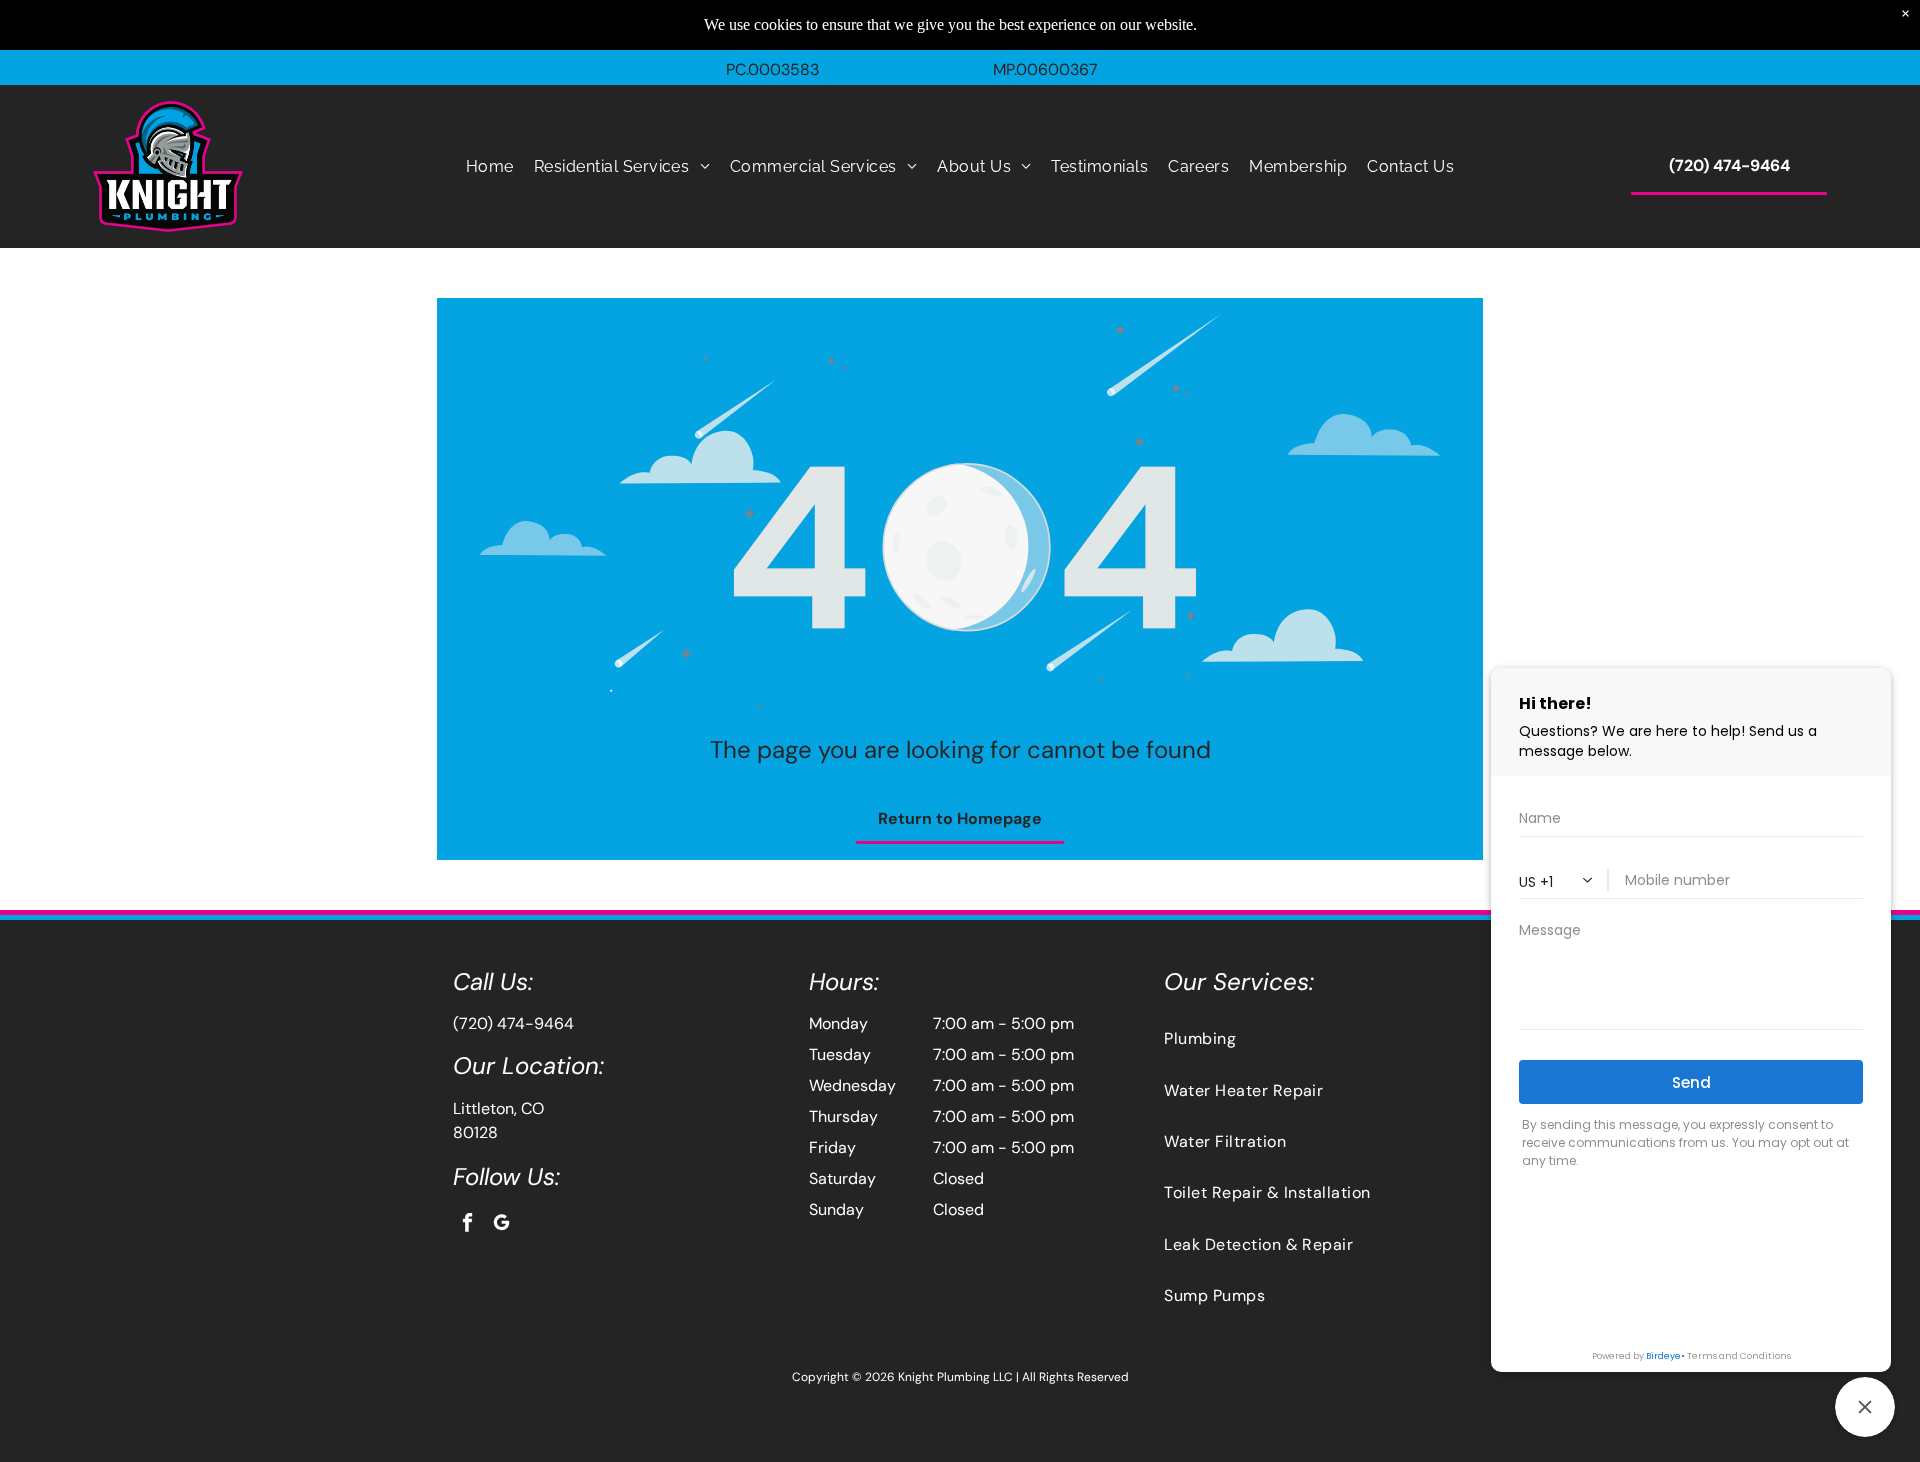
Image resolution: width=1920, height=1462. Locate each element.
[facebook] (467, 1225)
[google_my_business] (501, 1225)
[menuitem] (490, 166)
